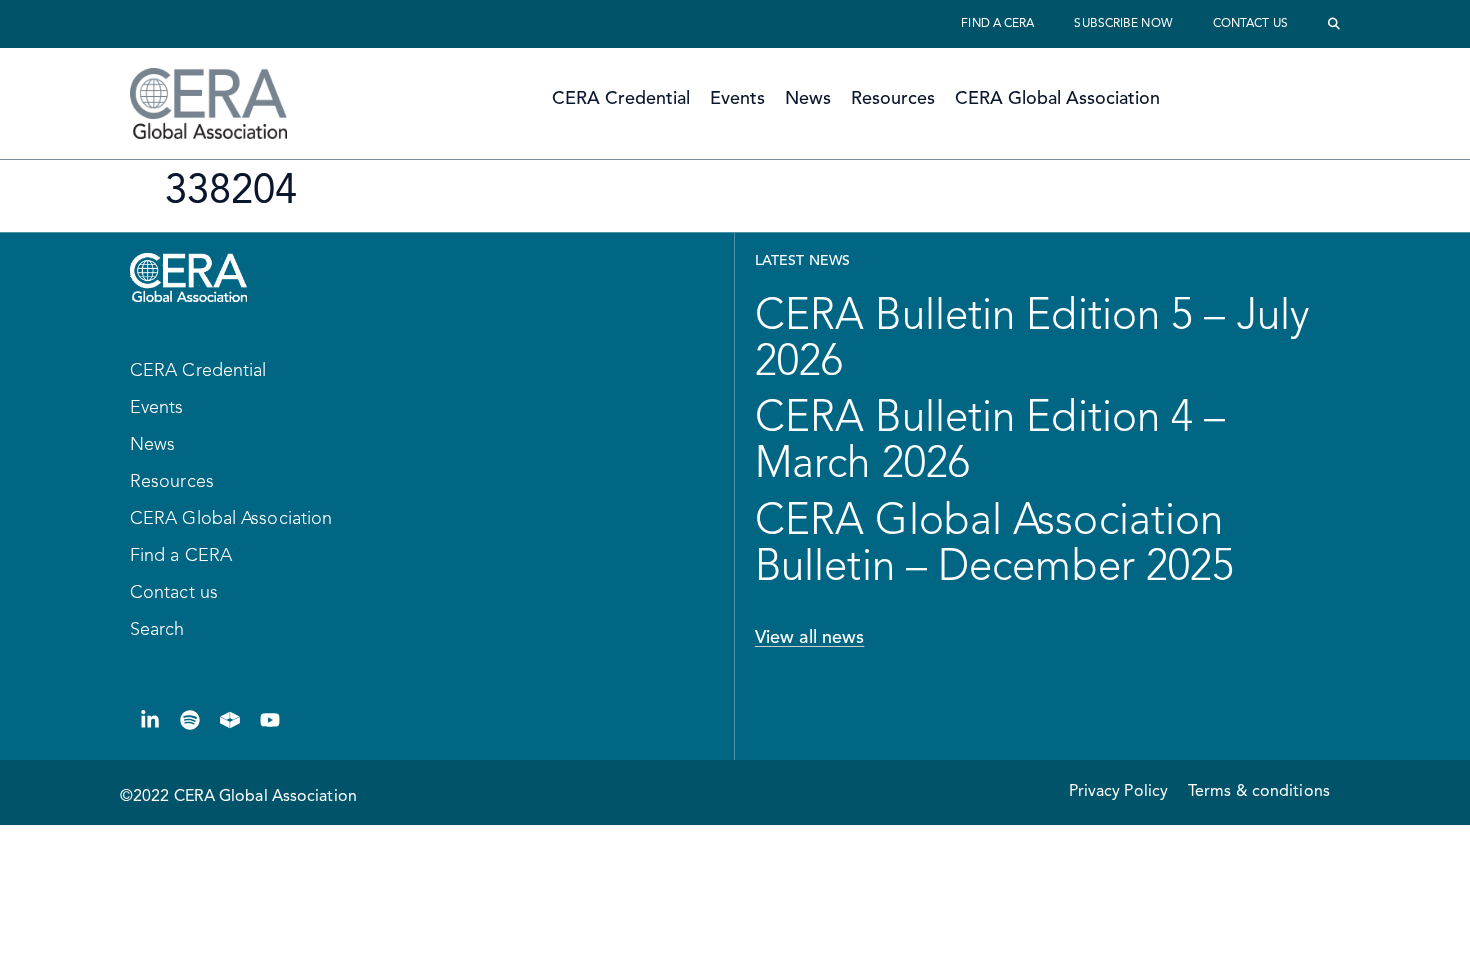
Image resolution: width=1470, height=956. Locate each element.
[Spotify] (190, 720)
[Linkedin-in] (150, 720)
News (808, 99)
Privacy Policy (1118, 792)
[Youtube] (270, 720)
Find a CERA (997, 24)
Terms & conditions (1259, 792)
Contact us (1250, 24)
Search (157, 630)
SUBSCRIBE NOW (1123, 24)
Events (737, 99)
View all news (809, 638)
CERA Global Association (1057, 99)
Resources (893, 99)
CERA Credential (621, 99)
